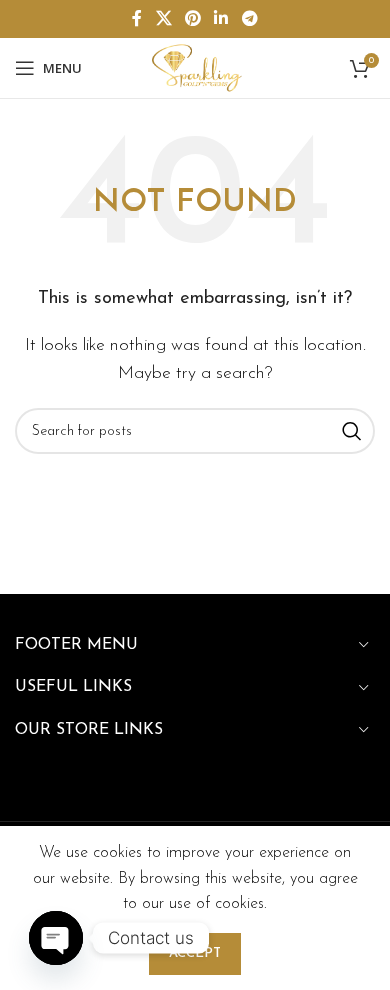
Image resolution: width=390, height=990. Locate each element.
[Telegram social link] (249, 19)
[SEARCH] (352, 431)
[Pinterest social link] (192, 19)
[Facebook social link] (137, 19)
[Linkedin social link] (221, 19)
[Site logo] (195, 67)
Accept (195, 953)
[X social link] (163, 19)
